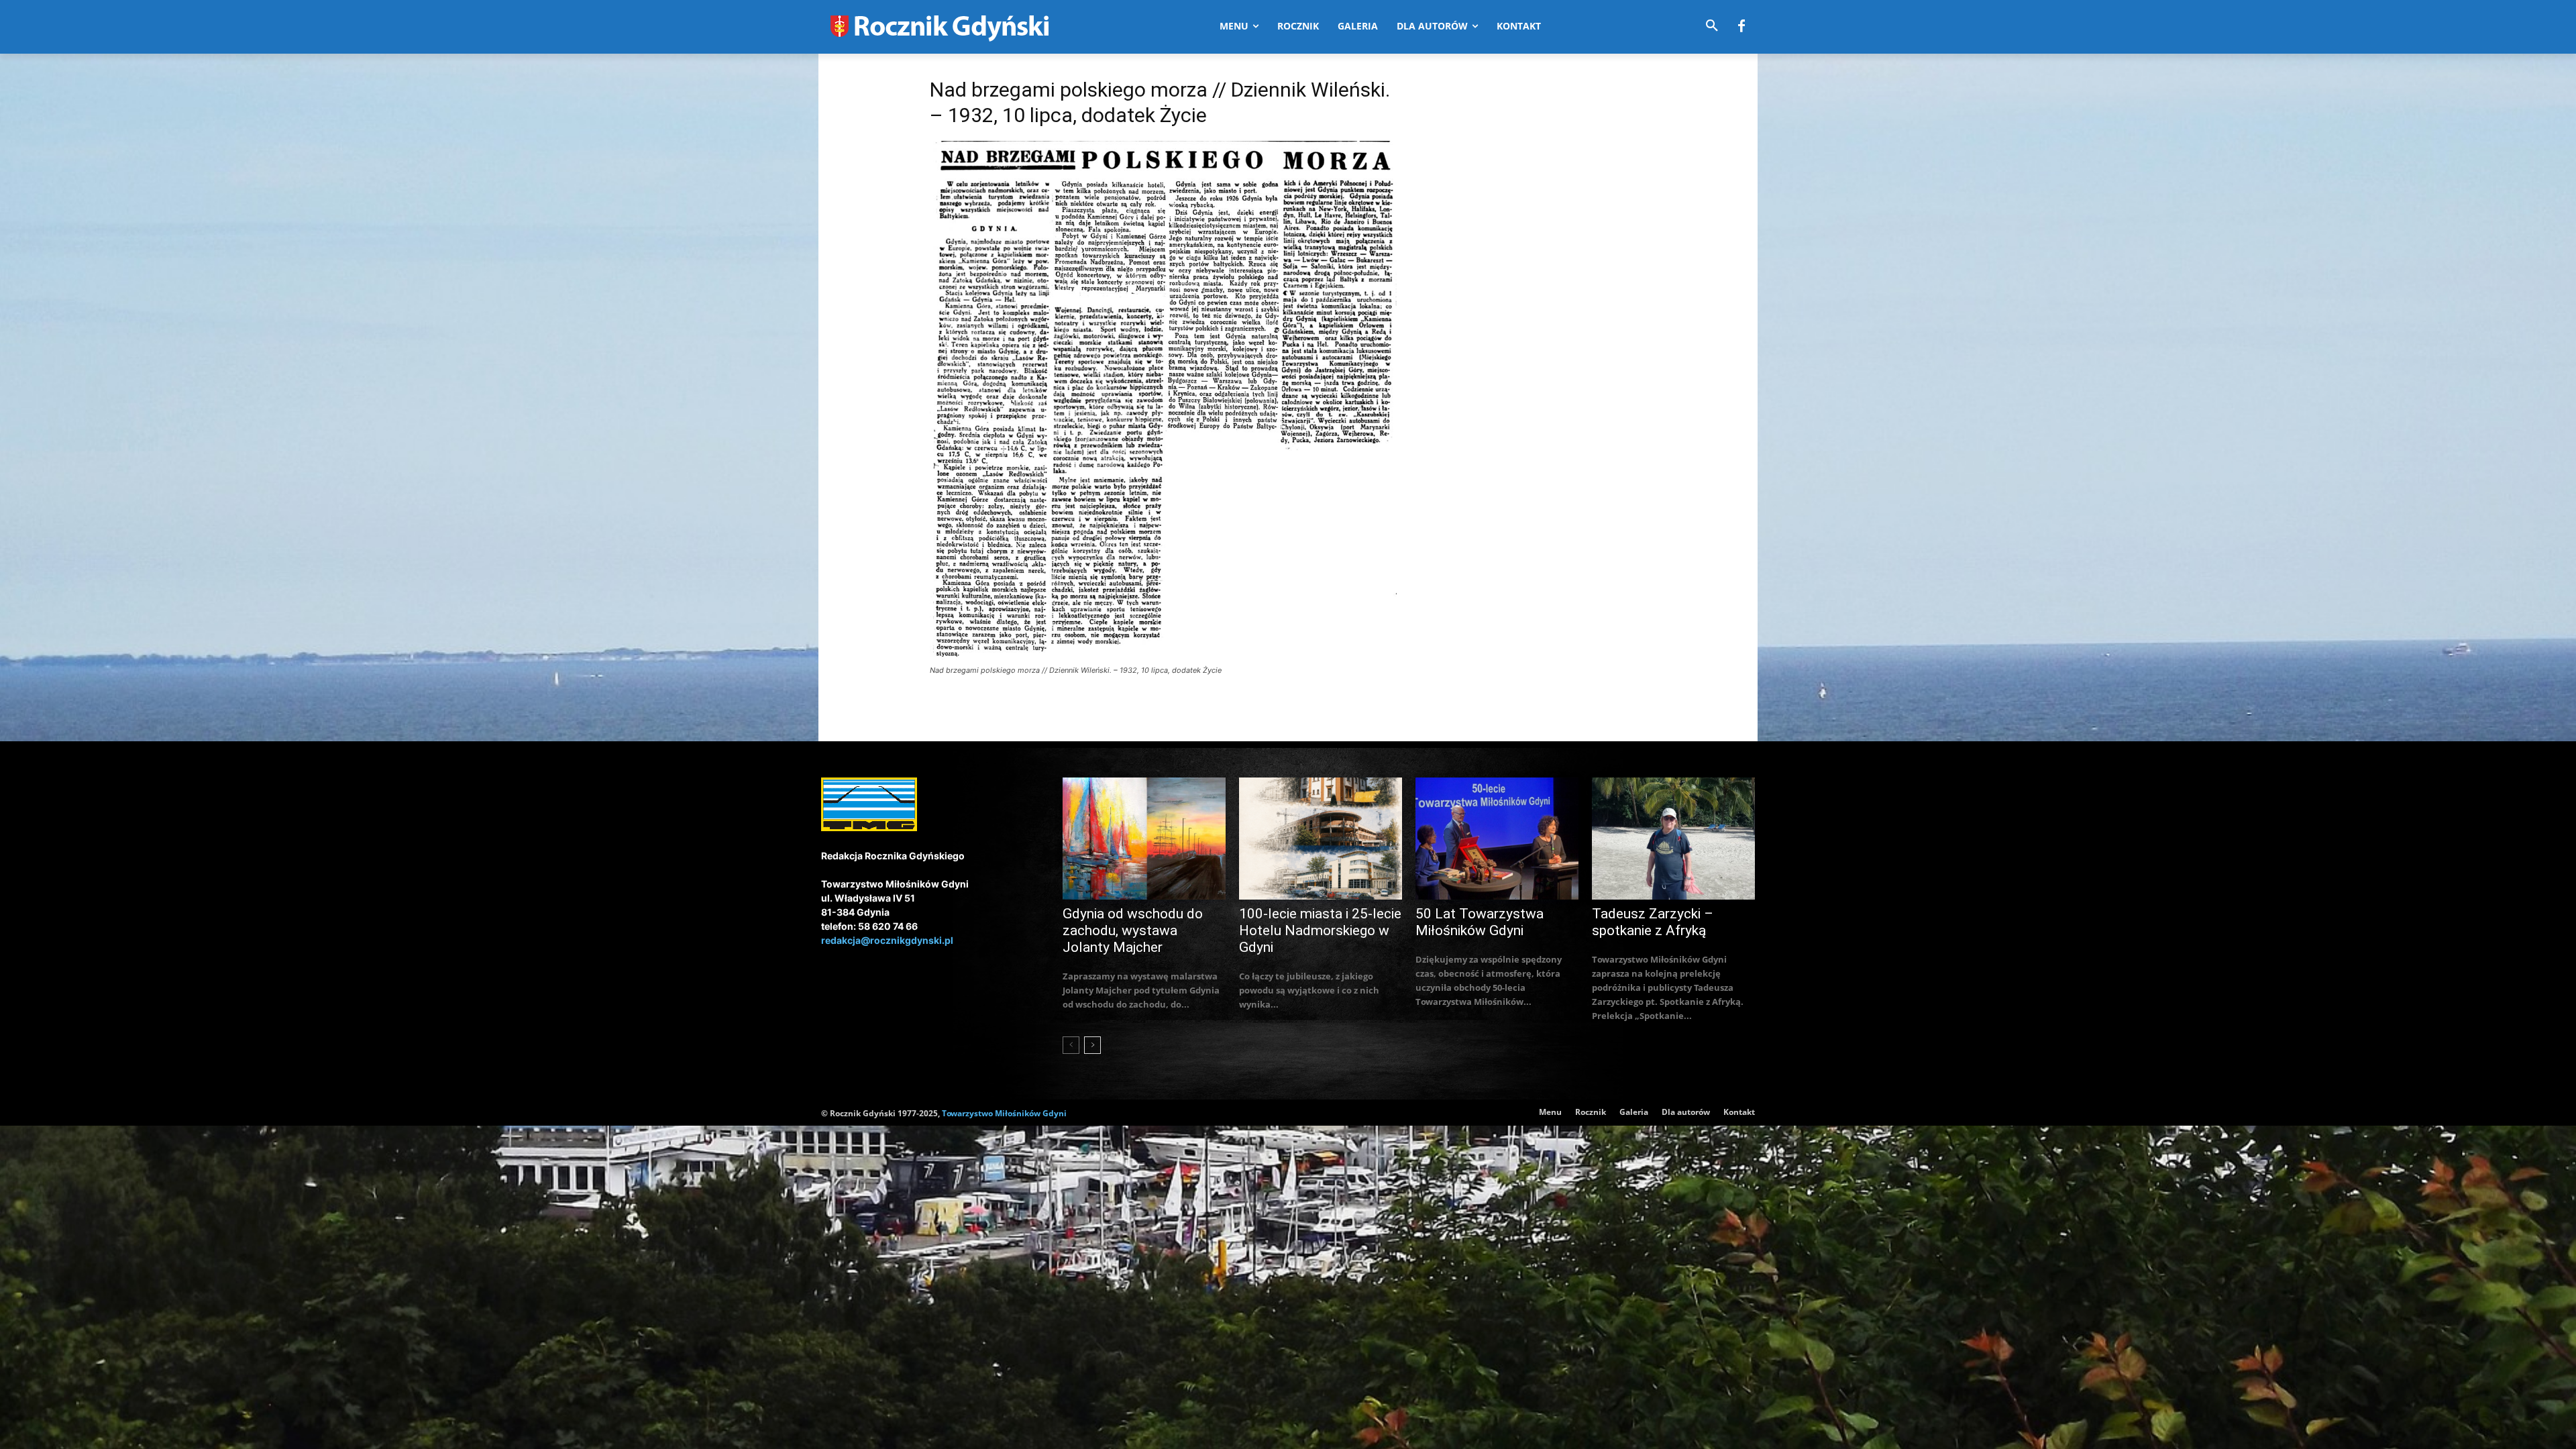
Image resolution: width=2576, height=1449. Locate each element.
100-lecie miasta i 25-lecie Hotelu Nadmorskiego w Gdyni (1320, 930)
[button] (1712, 26)
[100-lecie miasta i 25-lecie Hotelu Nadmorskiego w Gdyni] (1321, 839)
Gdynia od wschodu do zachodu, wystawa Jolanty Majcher (1133, 930)
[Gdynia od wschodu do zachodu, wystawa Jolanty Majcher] (1144, 839)
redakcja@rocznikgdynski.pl (887, 940)
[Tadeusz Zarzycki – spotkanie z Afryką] (1673, 839)
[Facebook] (1741, 27)
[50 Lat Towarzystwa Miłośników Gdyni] (1497, 839)
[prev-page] (1071, 1045)
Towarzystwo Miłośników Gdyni (1004, 1113)
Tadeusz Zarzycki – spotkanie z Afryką (1653, 922)
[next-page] (1092, 1045)
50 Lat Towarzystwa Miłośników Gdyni (1480, 922)
